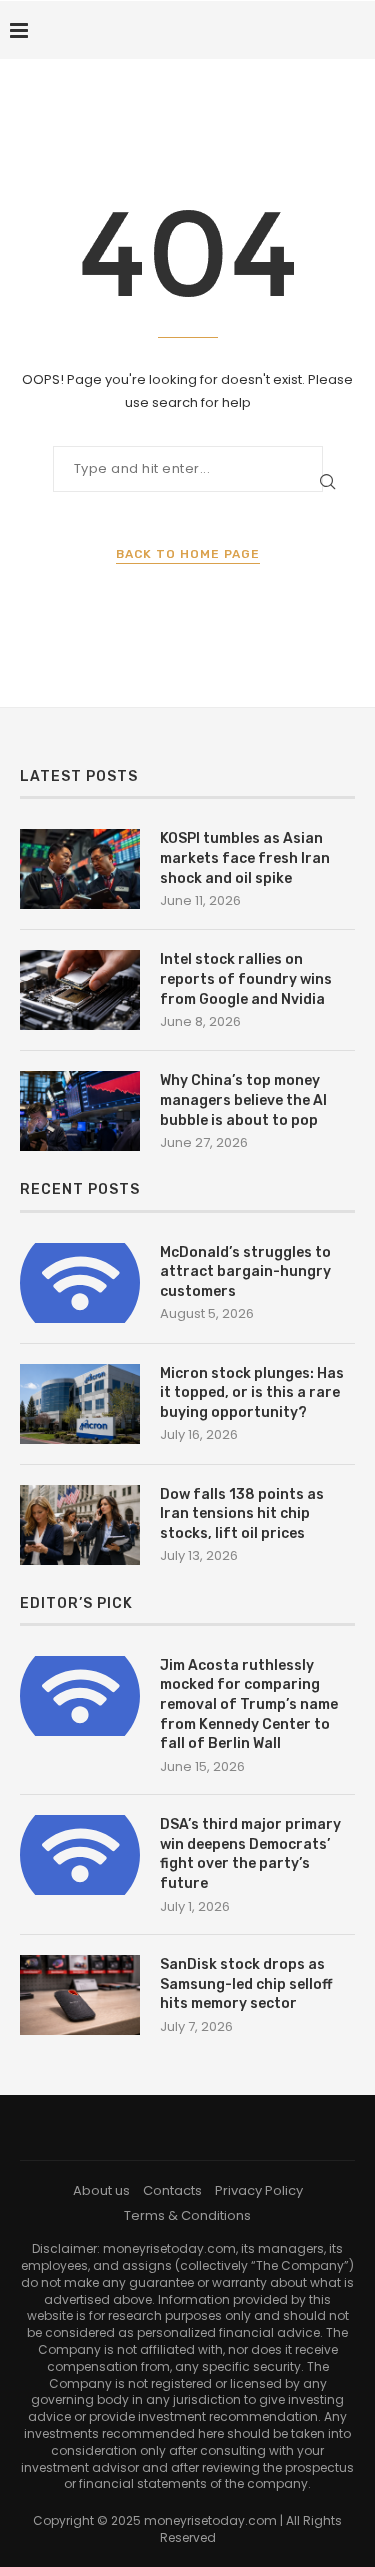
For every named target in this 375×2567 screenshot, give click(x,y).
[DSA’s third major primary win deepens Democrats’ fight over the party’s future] (80, 1855)
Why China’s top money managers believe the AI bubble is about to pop (243, 1100)
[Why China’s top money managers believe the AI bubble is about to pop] (80, 1111)
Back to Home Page (188, 554)
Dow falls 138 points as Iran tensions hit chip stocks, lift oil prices (242, 1514)
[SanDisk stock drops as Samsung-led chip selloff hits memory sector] (80, 1995)
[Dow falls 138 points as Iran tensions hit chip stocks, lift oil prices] (80, 1525)
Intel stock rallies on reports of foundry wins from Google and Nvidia (246, 979)
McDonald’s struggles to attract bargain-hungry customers (245, 1272)
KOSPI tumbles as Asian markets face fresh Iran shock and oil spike (245, 858)
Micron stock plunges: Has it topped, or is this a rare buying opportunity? (252, 1393)
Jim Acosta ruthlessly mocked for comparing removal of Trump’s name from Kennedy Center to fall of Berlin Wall (249, 1704)
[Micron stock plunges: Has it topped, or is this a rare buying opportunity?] (80, 1404)
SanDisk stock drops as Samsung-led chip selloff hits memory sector (246, 1984)
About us (101, 2190)
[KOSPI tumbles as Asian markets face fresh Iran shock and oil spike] (80, 869)
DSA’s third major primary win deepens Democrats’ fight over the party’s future (250, 1854)
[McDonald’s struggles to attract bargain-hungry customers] (80, 1283)
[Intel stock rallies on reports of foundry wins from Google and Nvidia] (80, 990)
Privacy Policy (259, 2190)
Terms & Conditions (187, 2215)
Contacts (172, 2190)
